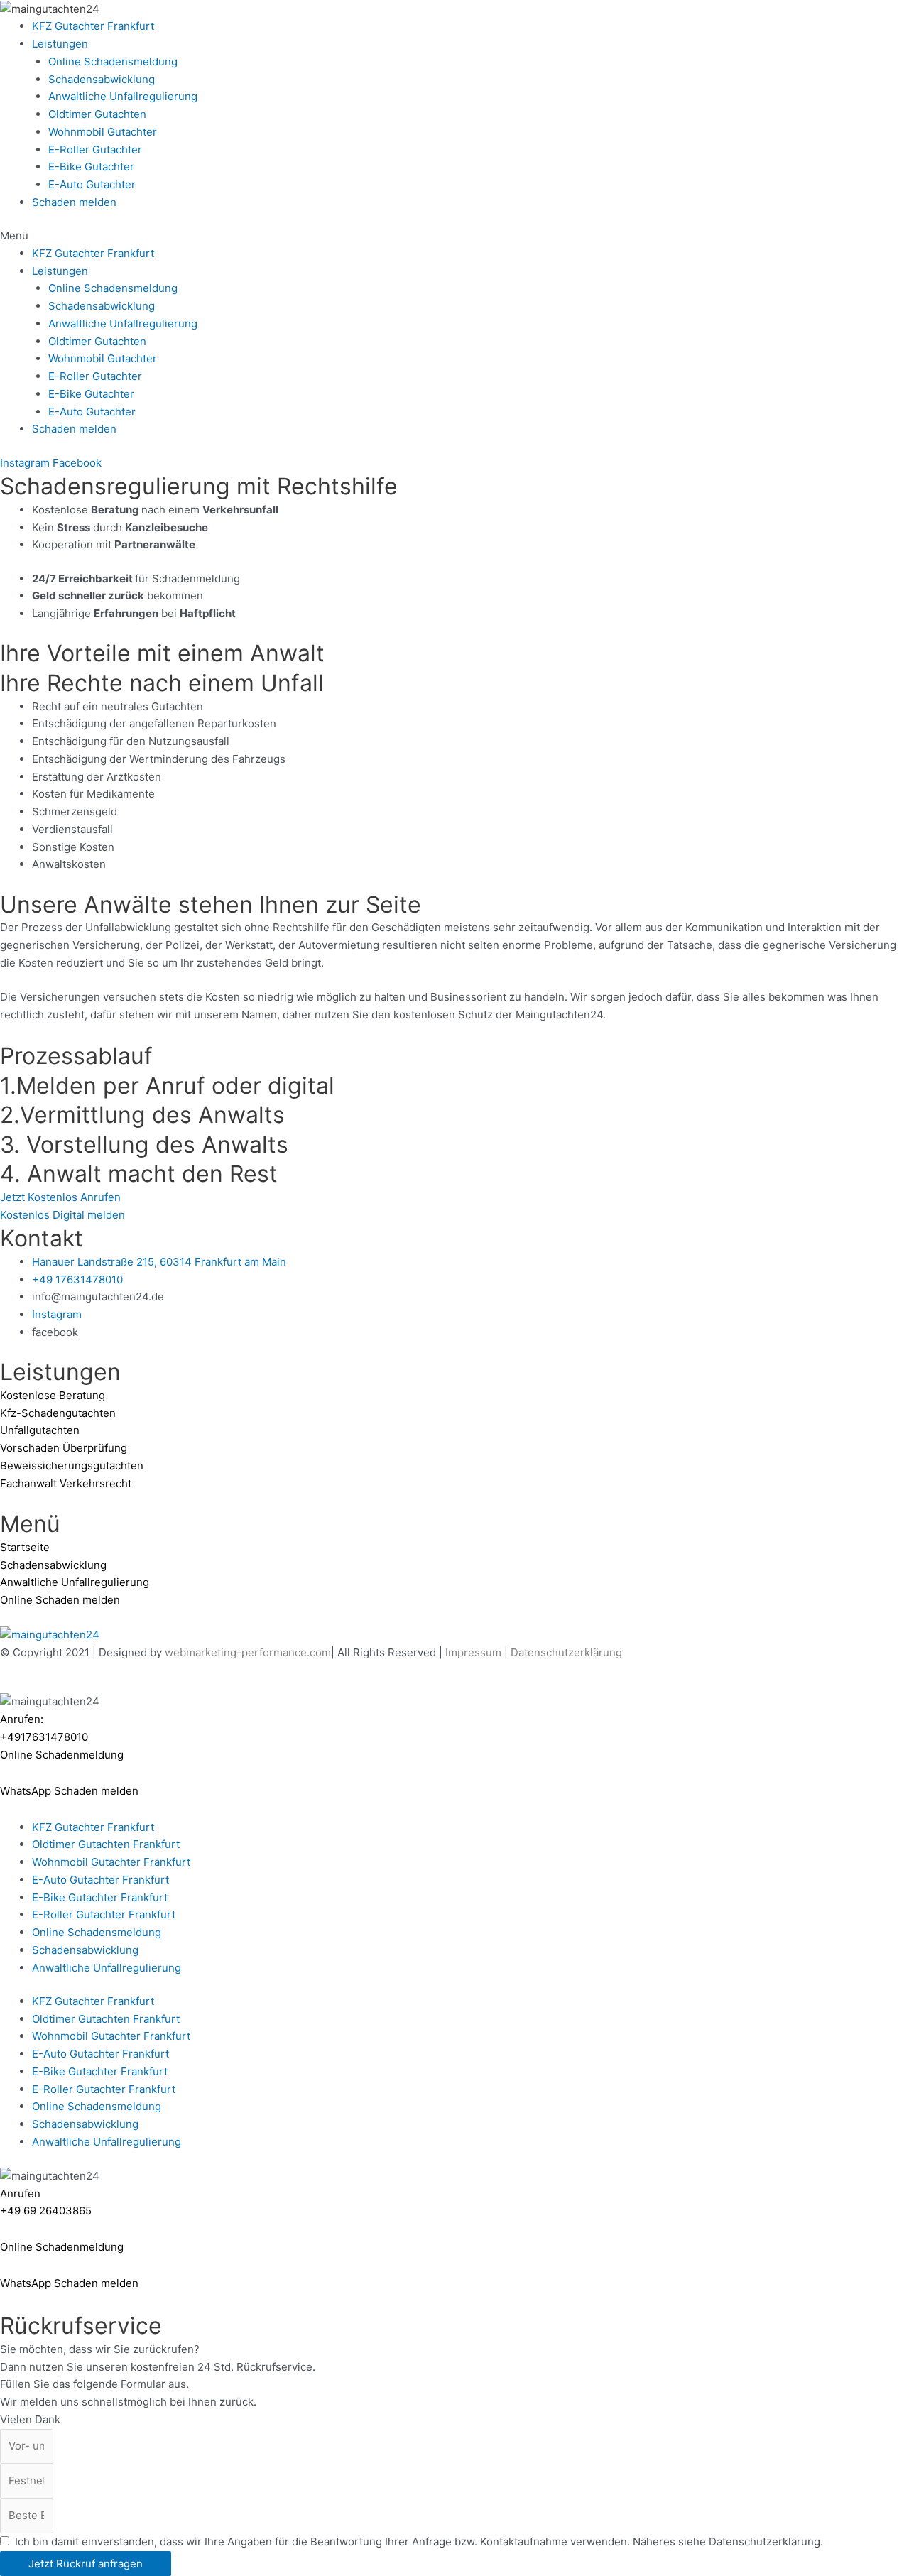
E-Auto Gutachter (92, 184)
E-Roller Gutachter (95, 150)
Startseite (25, 1547)
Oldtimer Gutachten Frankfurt (106, 1844)
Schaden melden (74, 202)
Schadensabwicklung (102, 79)
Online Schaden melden (60, 1600)
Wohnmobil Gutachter (103, 132)
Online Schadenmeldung (62, 2247)
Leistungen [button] (60, 44)
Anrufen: (22, 1719)
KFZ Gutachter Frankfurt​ (93, 26)
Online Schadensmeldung (113, 61)
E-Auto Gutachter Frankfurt (100, 1880)
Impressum (473, 1652)
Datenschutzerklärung (566, 1652)
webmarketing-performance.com (248, 1652)
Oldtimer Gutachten (97, 114)
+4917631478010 (44, 1737)
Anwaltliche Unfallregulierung (123, 96)
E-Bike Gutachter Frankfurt (100, 1897)
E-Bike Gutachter (91, 167)
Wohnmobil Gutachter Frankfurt (111, 1862)
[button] (454, 236)
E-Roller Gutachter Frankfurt (104, 1914)
